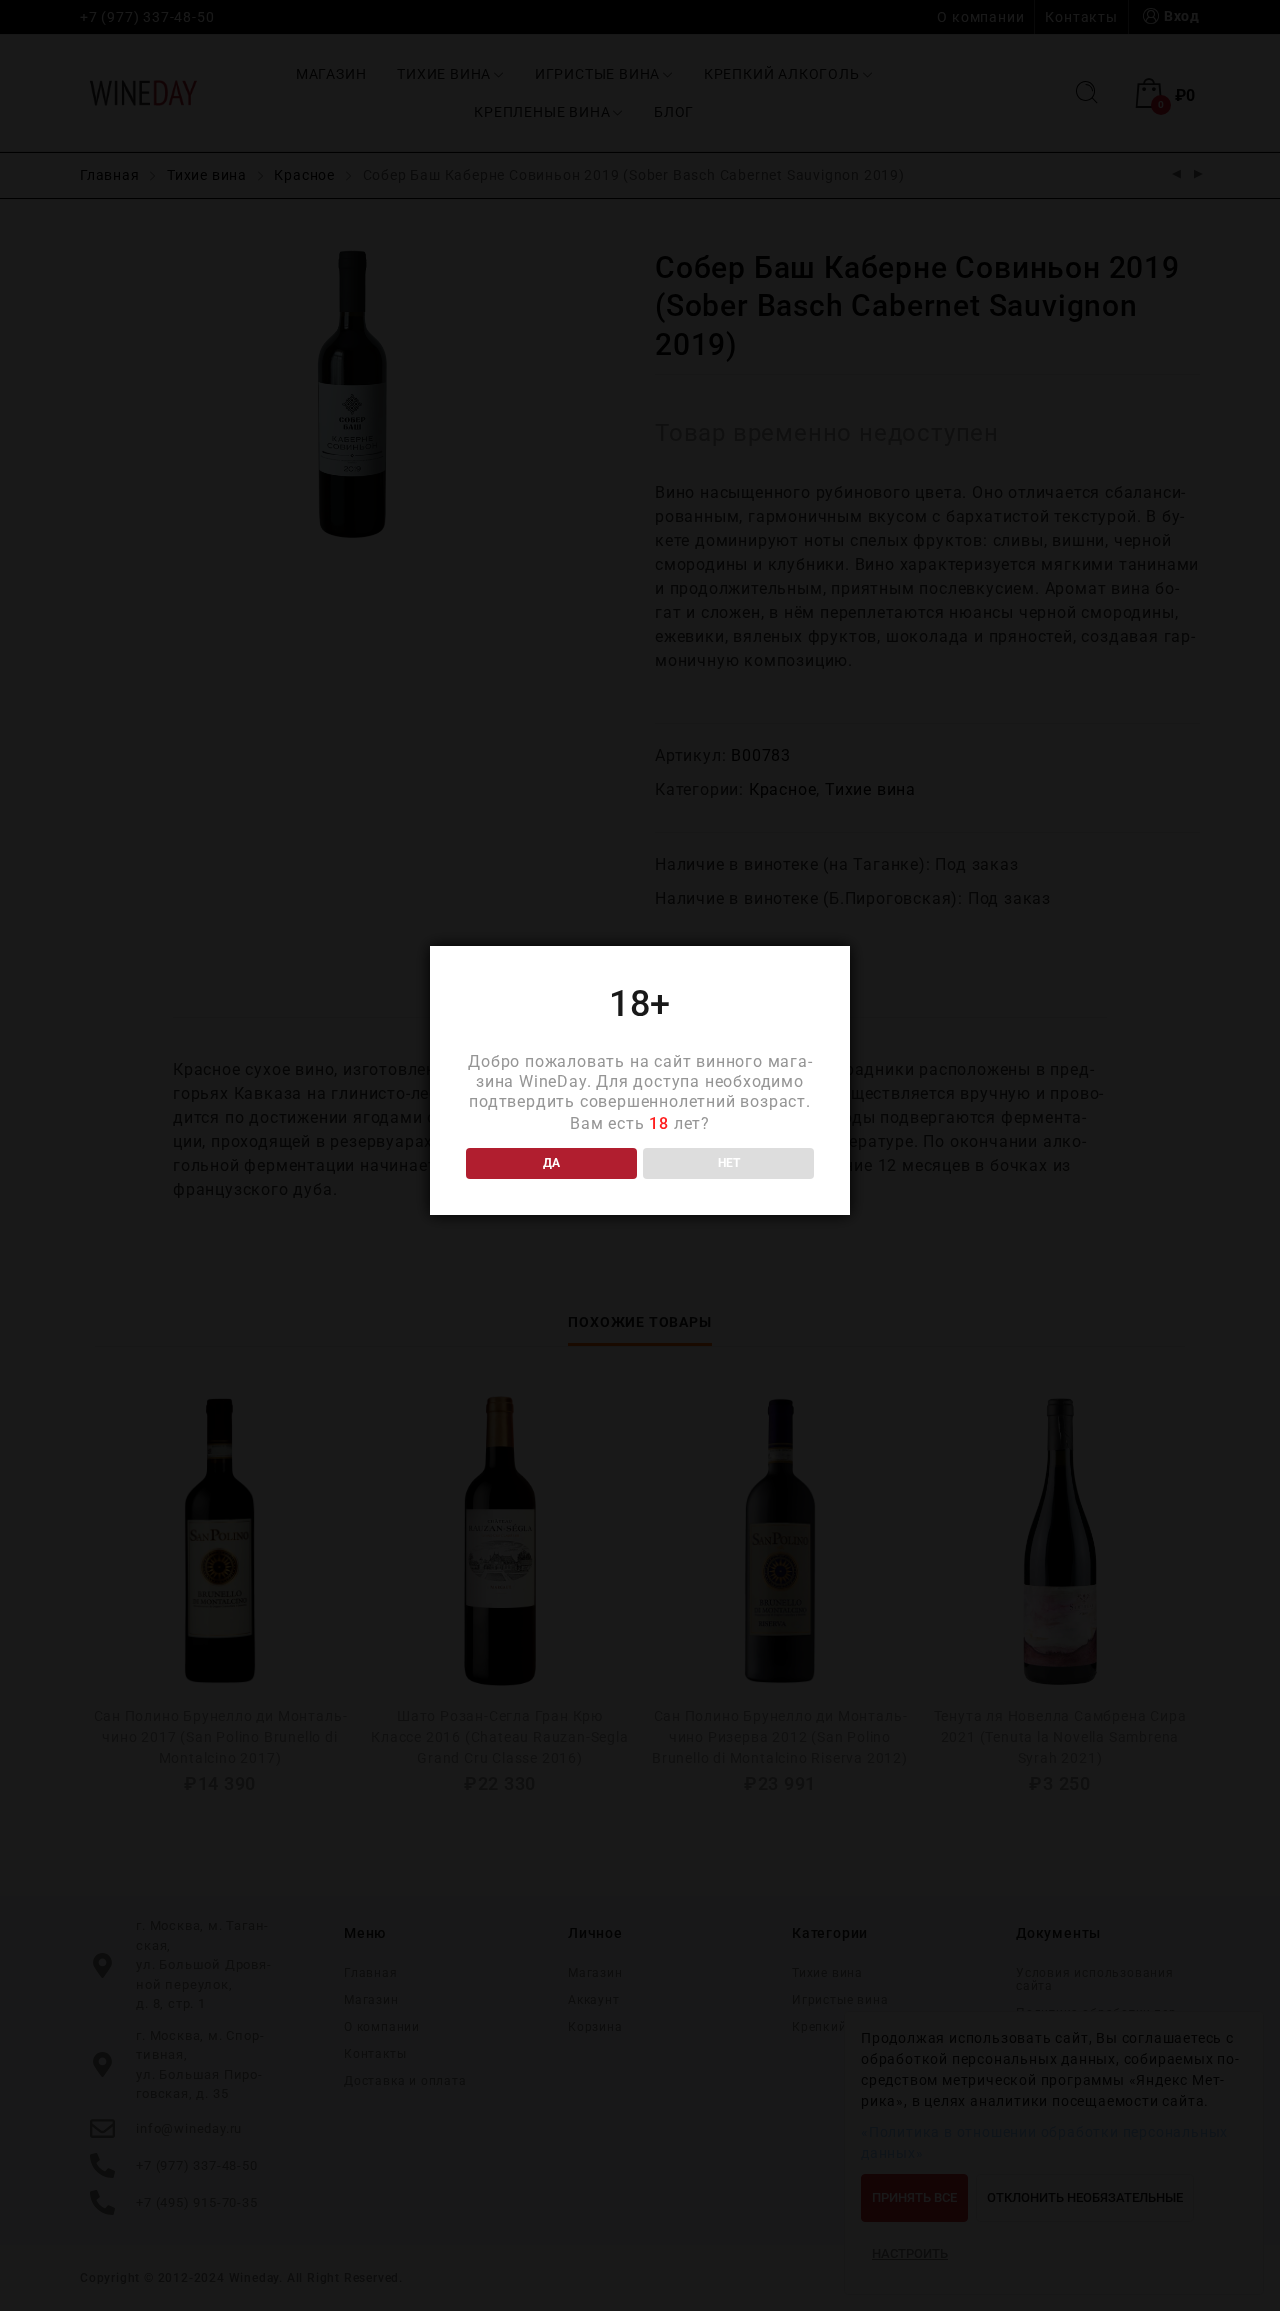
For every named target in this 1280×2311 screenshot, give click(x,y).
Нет (729, 1163)
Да (551, 1163)
